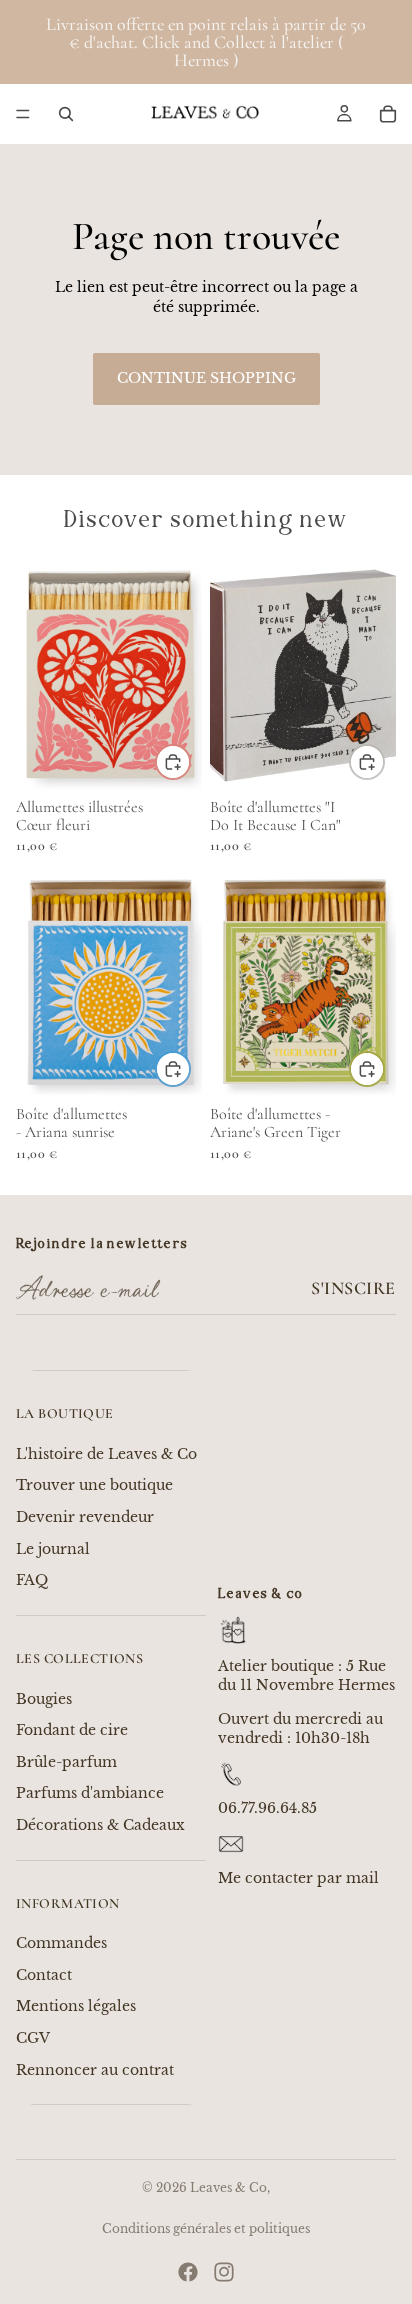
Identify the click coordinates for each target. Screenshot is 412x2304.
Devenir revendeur (85, 1517)
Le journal (53, 1549)
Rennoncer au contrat (95, 2070)
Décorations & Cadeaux (100, 1825)
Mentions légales (76, 2006)
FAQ (32, 1580)
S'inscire (353, 1288)
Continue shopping (206, 378)
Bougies (44, 1699)
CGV (33, 2038)
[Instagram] (224, 2272)
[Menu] (23, 114)
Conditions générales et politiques (206, 2228)
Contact (44, 1975)
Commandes (61, 1943)
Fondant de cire (72, 1730)
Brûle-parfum (66, 1762)
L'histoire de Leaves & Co (106, 1454)
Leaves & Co (228, 2187)
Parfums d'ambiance (90, 1793)
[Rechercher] (66, 114)
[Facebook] (188, 2272)
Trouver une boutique (94, 1485)
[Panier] (388, 114)
